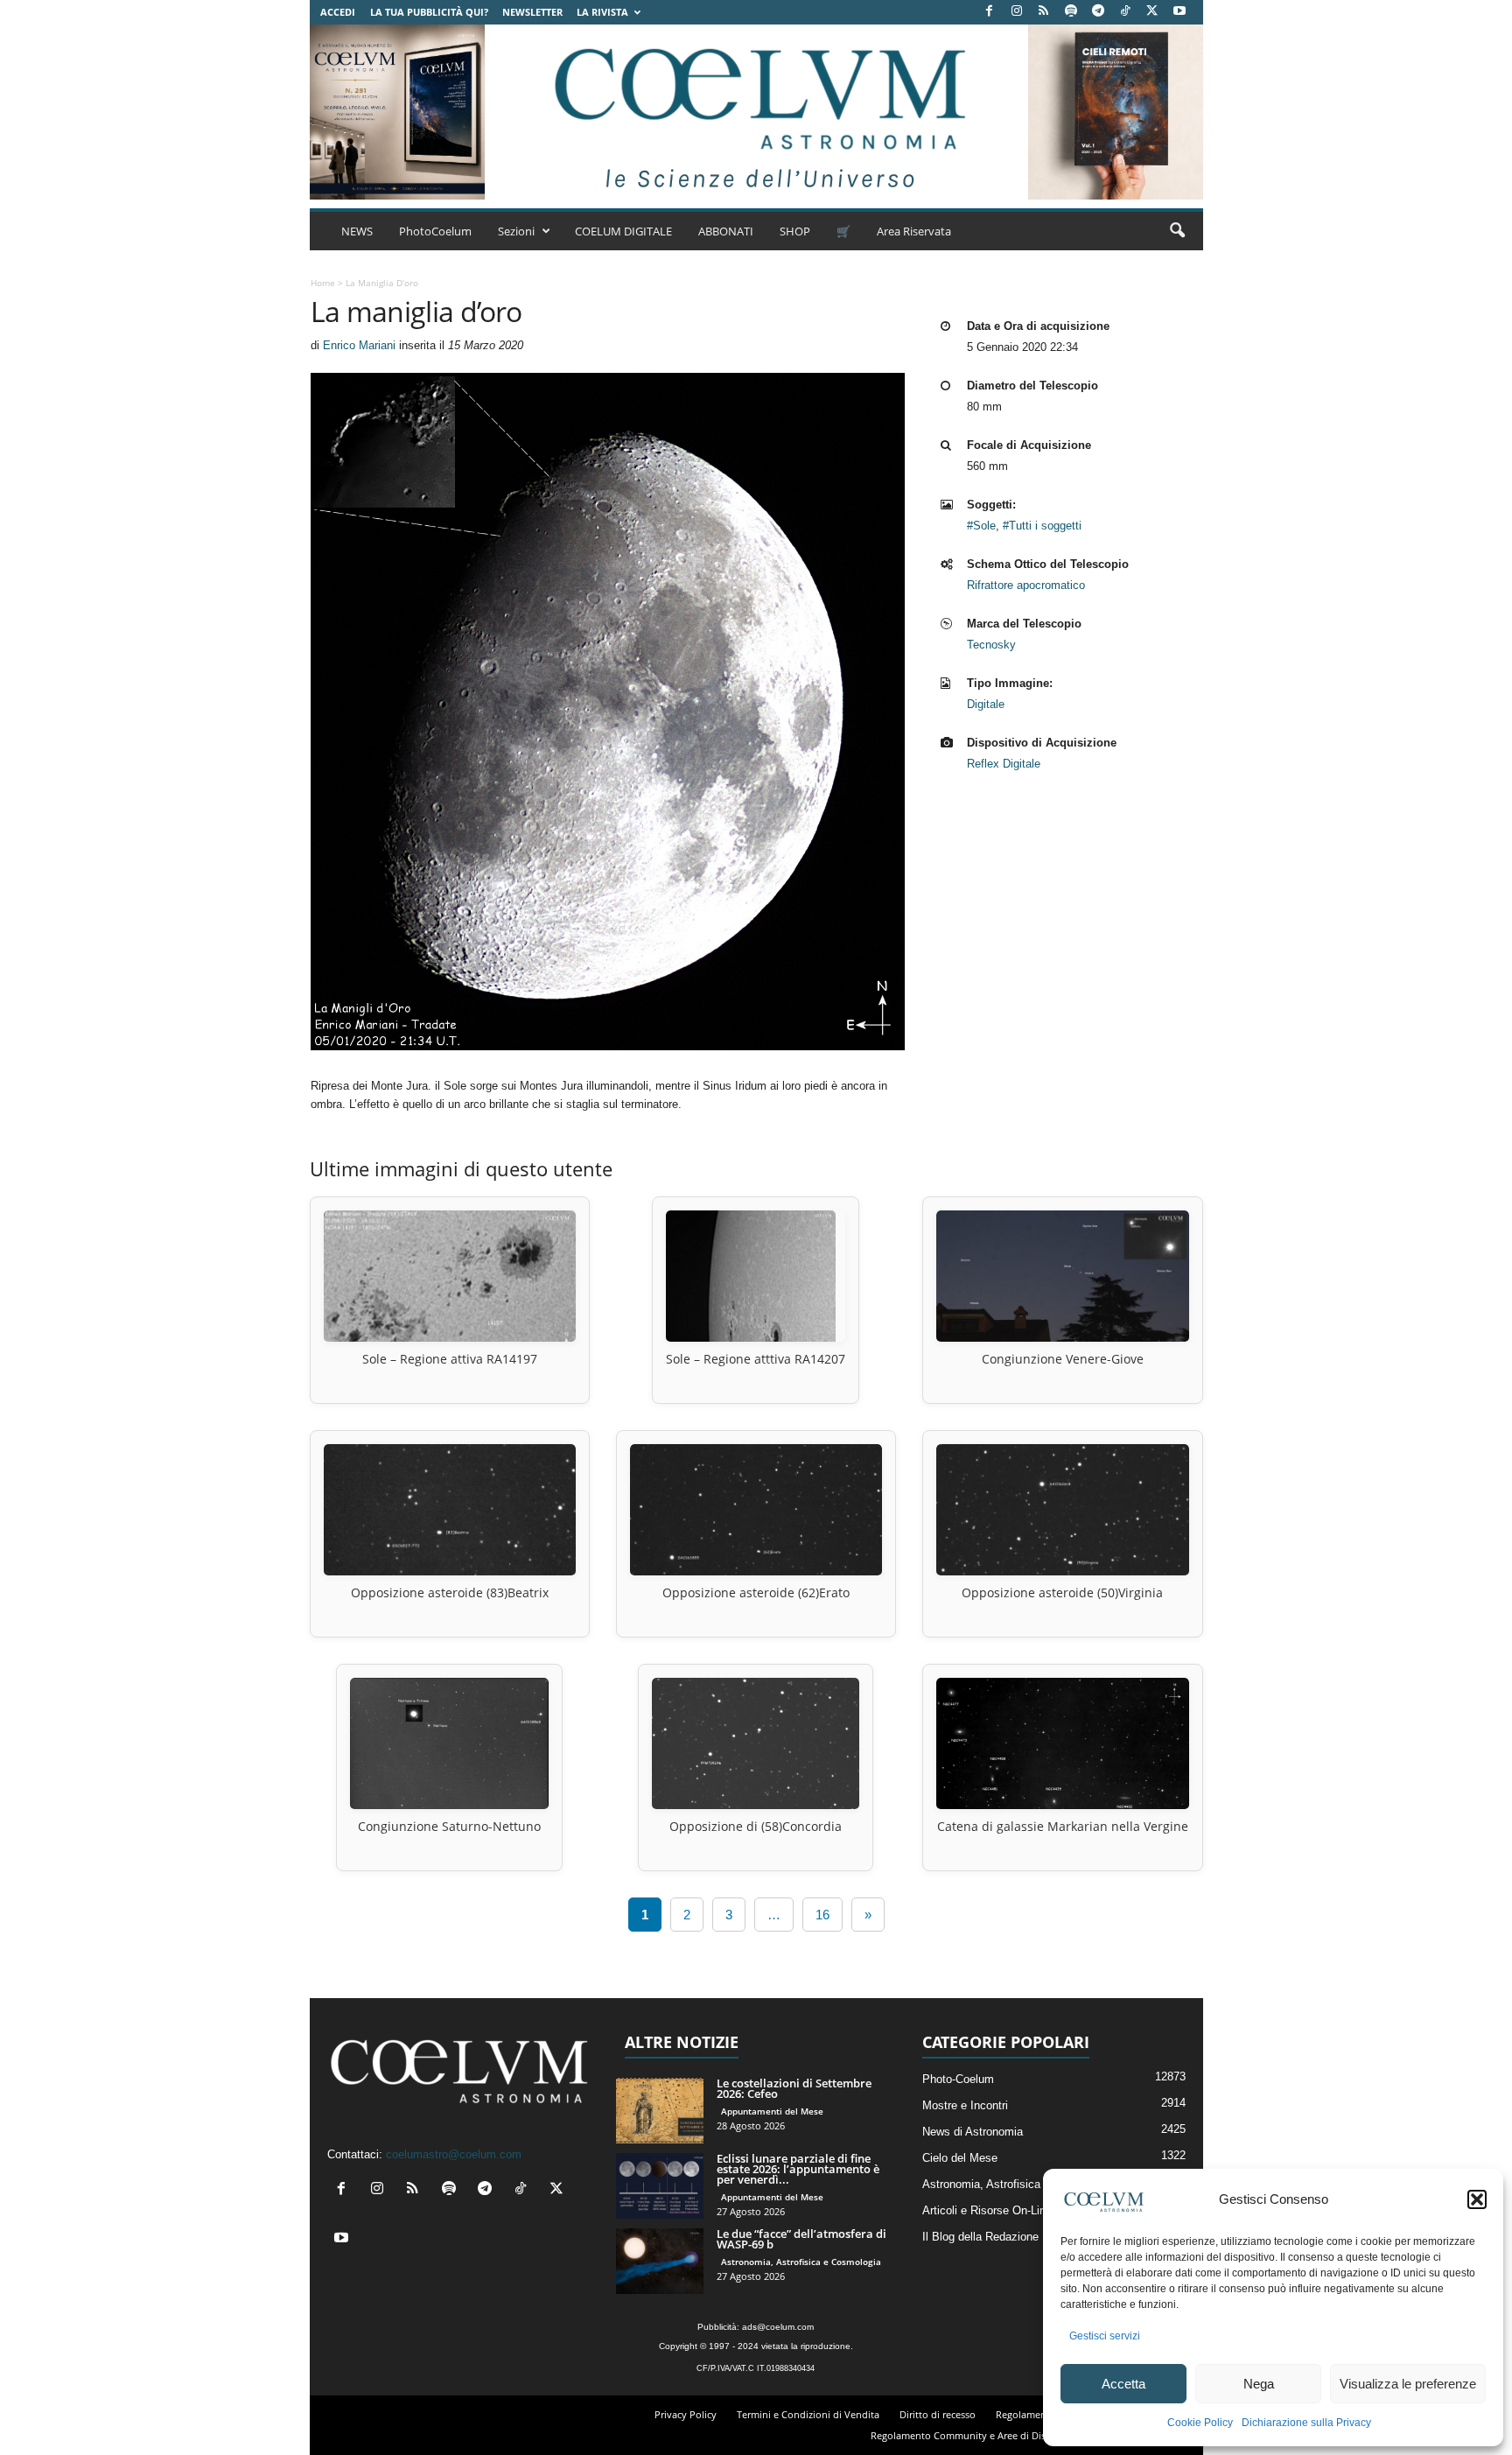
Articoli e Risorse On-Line (987, 2210)
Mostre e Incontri (965, 2105)
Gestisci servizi (1105, 2336)
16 (822, 1915)
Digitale (986, 704)
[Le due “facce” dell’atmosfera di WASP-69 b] (660, 2261)
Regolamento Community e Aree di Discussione (978, 2435)
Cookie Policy (1200, 2423)
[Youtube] (1179, 12)
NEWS (357, 231)
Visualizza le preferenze (1408, 2384)
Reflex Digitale (1004, 764)
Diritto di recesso (938, 2414)
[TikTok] (1125, 12)
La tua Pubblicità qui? (429, 12)
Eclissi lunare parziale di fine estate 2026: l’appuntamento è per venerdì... (798, 2169)
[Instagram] (1017, 12)
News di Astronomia (973, 2132)
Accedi (338, 12)
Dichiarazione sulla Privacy (1306, 2423)
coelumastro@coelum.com (454, 2154)
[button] (1477, 2199)
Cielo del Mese (960, 2158)
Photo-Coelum (958, 2079)
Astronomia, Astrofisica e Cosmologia (801, 2262)
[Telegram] (1098, 12)
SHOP (795, 231)
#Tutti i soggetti (1042, 526)
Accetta (1123, 2384)
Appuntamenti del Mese (772, 2111)
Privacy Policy (686, 2414)
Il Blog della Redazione (980, 2237)
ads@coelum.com (778, 2327)
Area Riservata (914, 231)
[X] (1152, 12)
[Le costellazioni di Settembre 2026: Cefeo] (660, 2111)
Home (323, 283)
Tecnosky (991, 645)
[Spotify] (1071, 12)
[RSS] (1044, 12)
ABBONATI (726, 231)
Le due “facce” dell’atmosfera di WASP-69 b (801, 2239)
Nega (1259, 2384)
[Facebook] (990, 12)
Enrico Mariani (359, 345)
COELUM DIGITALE (623, 231)
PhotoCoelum (435, 231)
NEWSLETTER (532, 12)
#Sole (981, 526)
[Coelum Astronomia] (756, 112)
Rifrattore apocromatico (1026, 585)
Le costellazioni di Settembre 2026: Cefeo (794, 2088)
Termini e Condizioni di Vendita (808, 2414)
